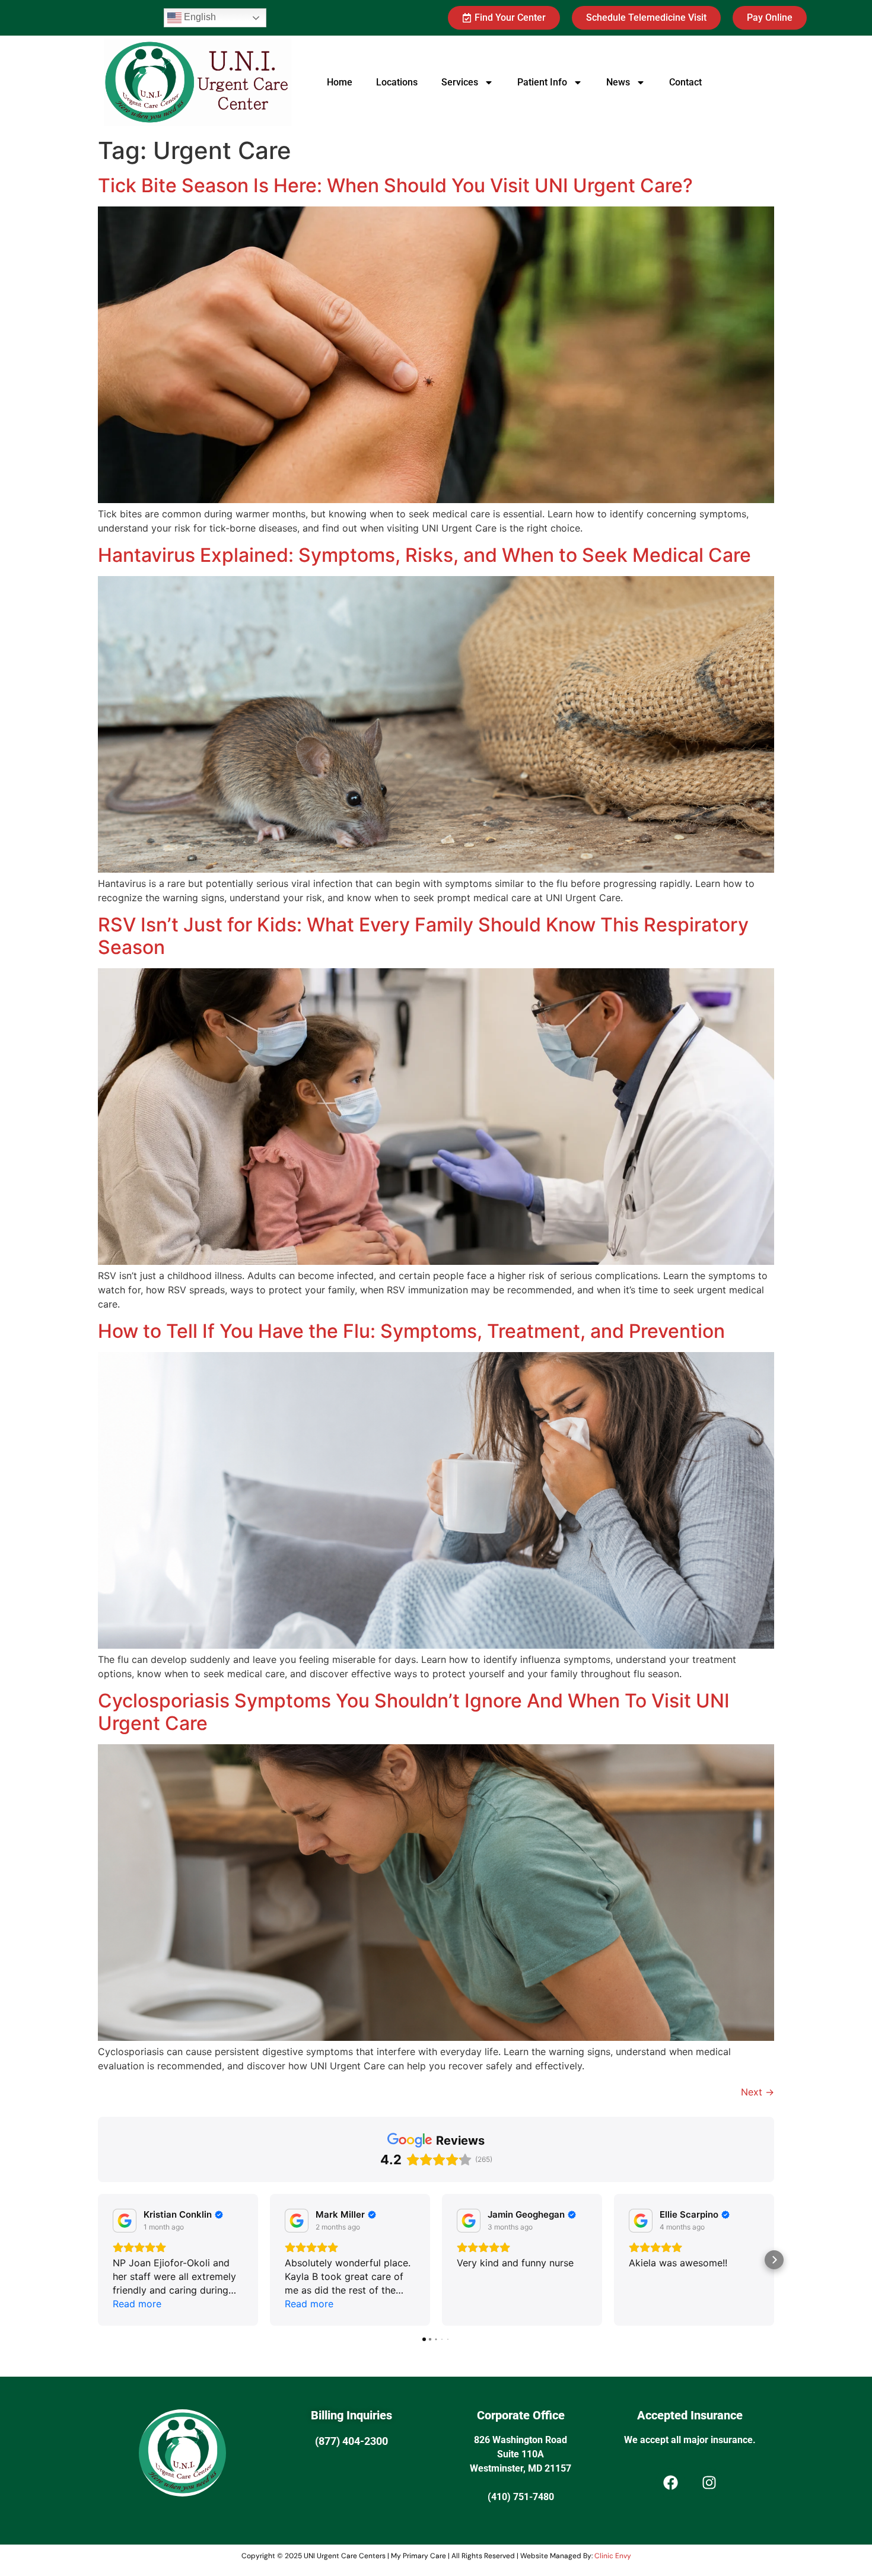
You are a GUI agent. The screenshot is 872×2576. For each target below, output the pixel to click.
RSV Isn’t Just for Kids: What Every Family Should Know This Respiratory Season (423, 936)
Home (340, 82)
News (618, 82)
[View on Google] (125, 2221)
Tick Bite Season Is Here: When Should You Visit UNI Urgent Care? (395, 185)
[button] (98, 2260)
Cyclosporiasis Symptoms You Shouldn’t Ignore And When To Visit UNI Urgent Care (414, 1712)
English (199, 17)
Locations (397, 82)
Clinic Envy (613, 2556)
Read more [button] (137, 2304)
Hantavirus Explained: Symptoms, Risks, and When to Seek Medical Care (424, 555)
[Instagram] (709, 2483)
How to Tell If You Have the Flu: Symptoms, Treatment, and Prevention (414, 1331)
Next (758, 2092)
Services (460, 82)
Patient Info (542, 82)
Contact (685, 82)
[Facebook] (670, 2483)
